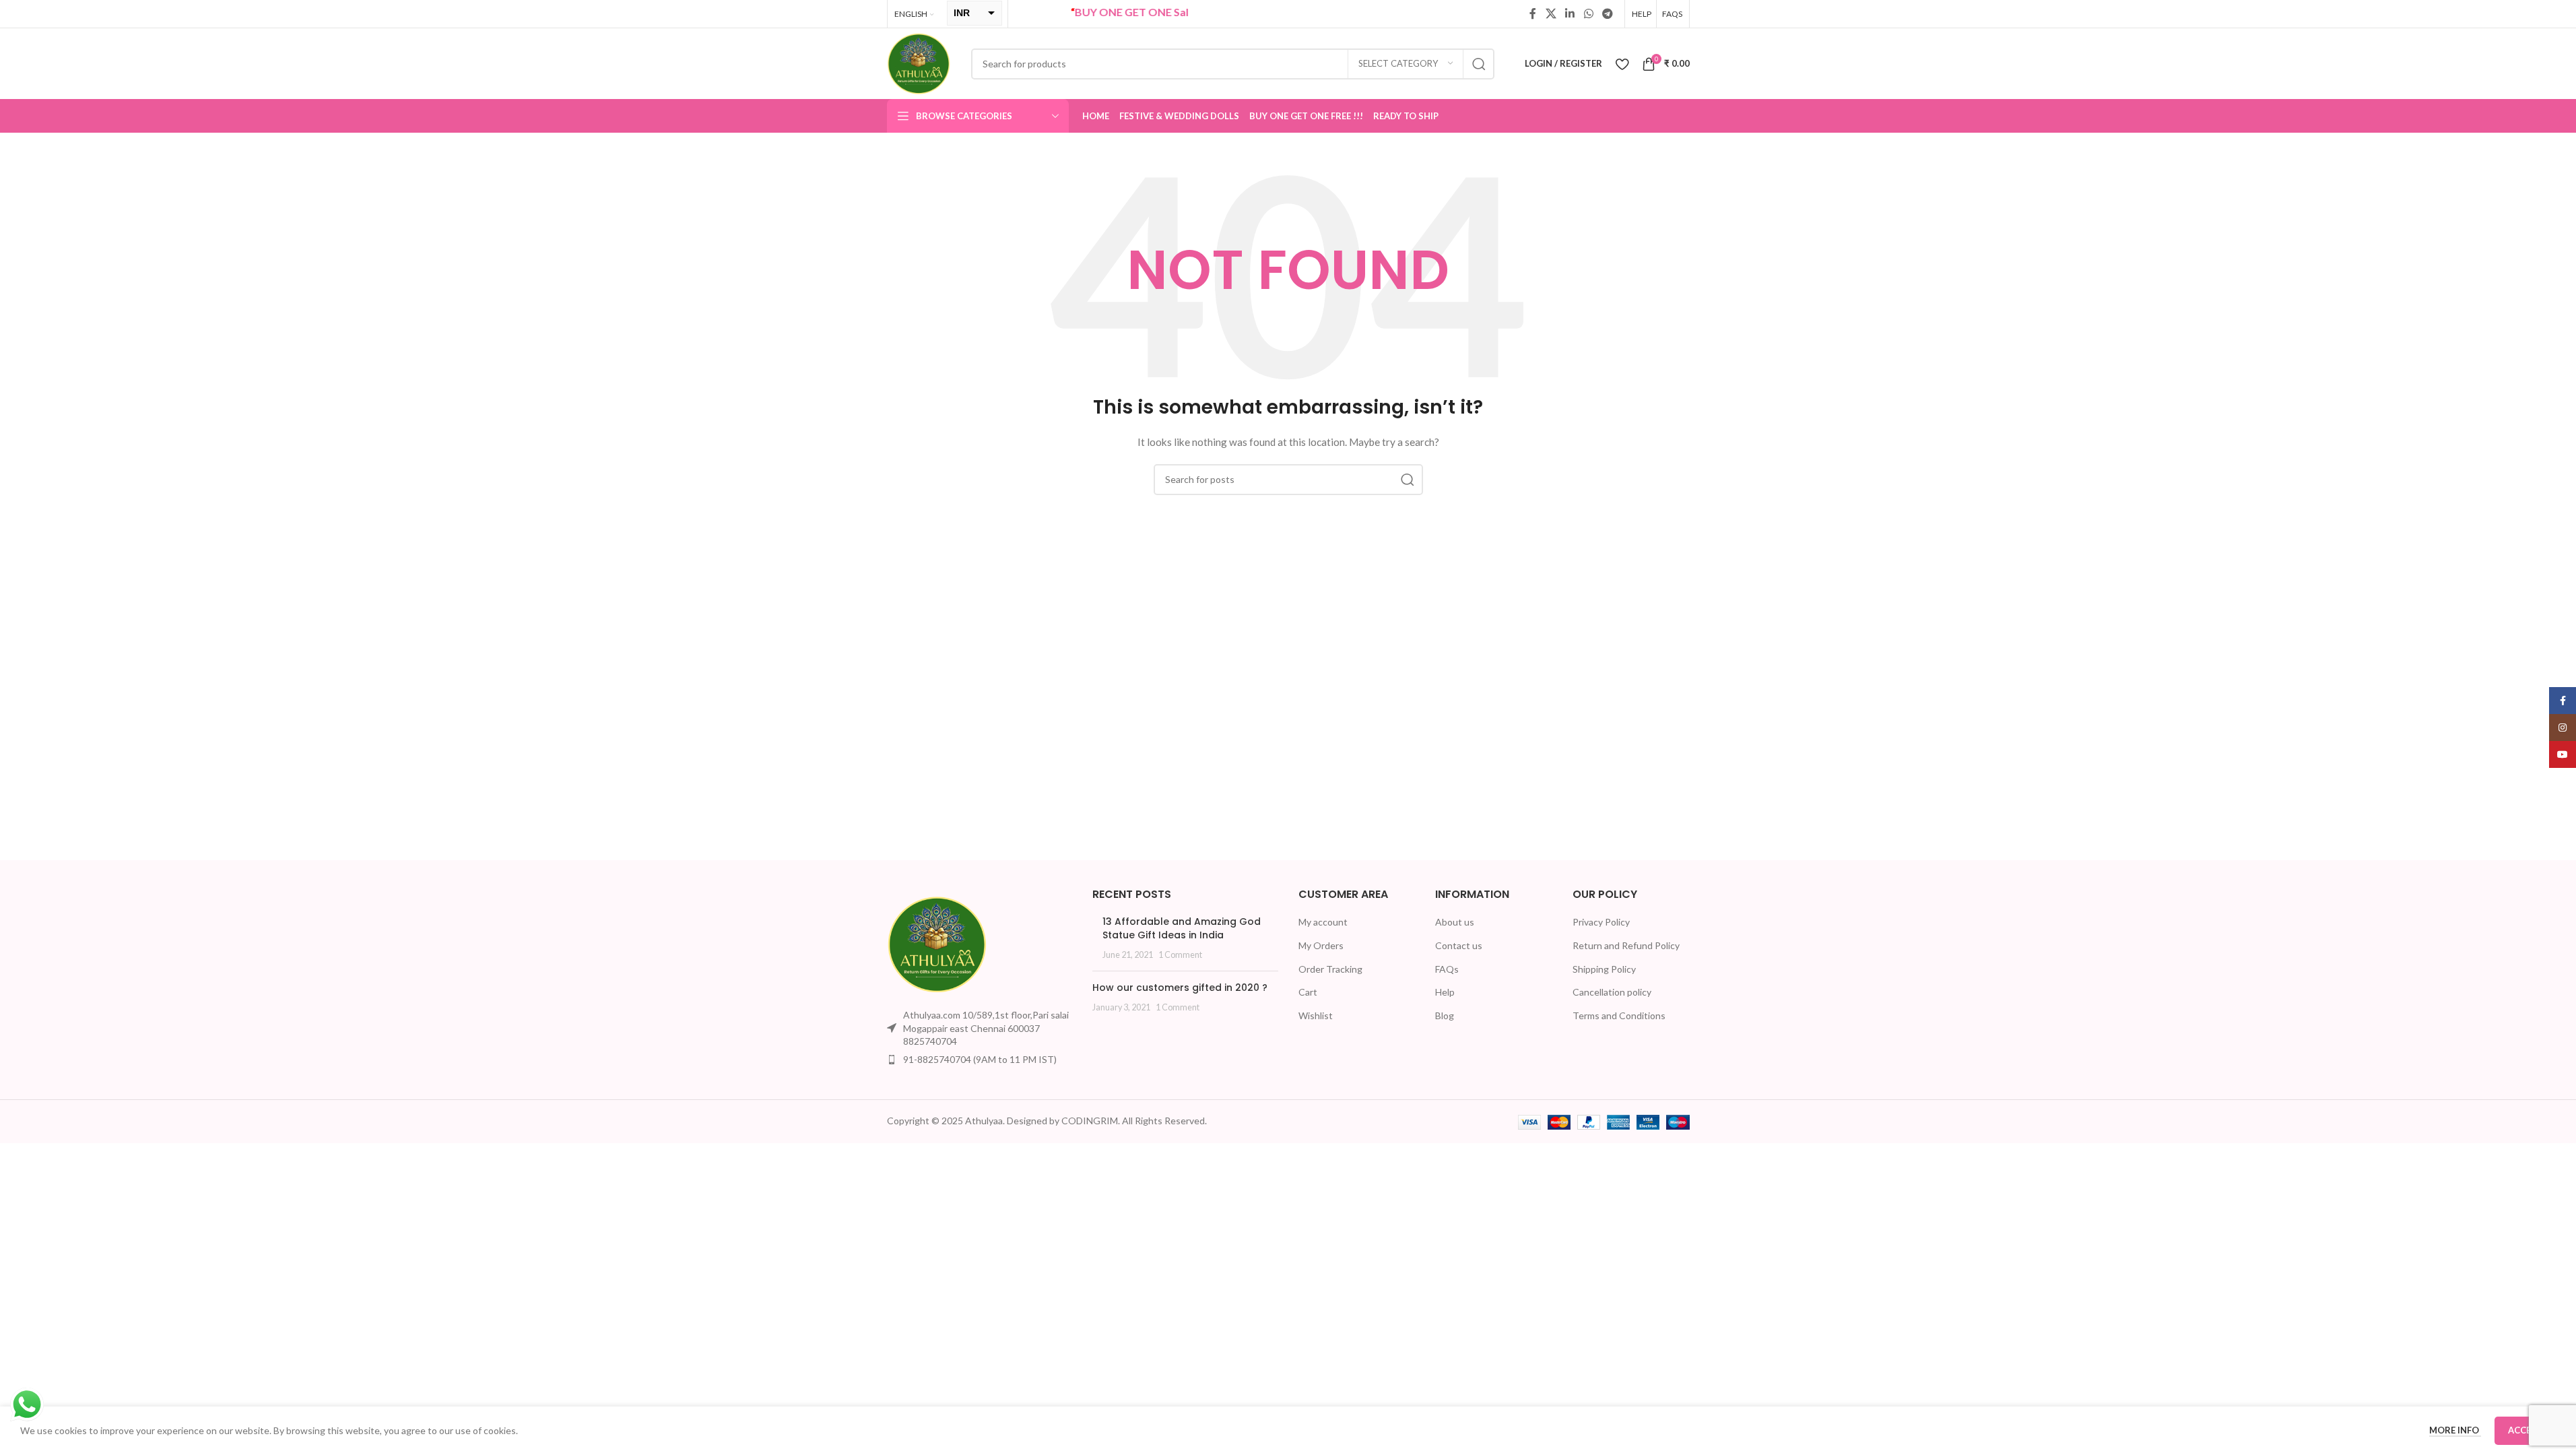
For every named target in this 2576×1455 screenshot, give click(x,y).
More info (2455, 1430)
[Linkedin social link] (1570, 13)
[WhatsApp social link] (1588, 13)
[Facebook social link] (1533, 13)
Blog (1445, 1015)
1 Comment (1180, 955)
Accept (2525, 1430)
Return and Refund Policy (1626, 945)
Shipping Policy (1604, 969)
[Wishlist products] (1622, 64)
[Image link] (937, 943)
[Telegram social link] (1607, 13)
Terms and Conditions (1619, 1015)
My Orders (1321, 945)
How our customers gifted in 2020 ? (1180, 988)
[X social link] (1551, 13)
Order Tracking (1330, 969)
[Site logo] (919, 62)
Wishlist (1316, 1015)
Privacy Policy (1601, 922)
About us (1455, 922)
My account (1323, 922)
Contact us (1459, 945)
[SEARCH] (1479, 64)
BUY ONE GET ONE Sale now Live (1119, 12)
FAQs (1447, 969)
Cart (1308, 992)
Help (1445, 992)
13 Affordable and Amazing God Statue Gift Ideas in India (1182, 928)
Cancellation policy (1612, 992)
